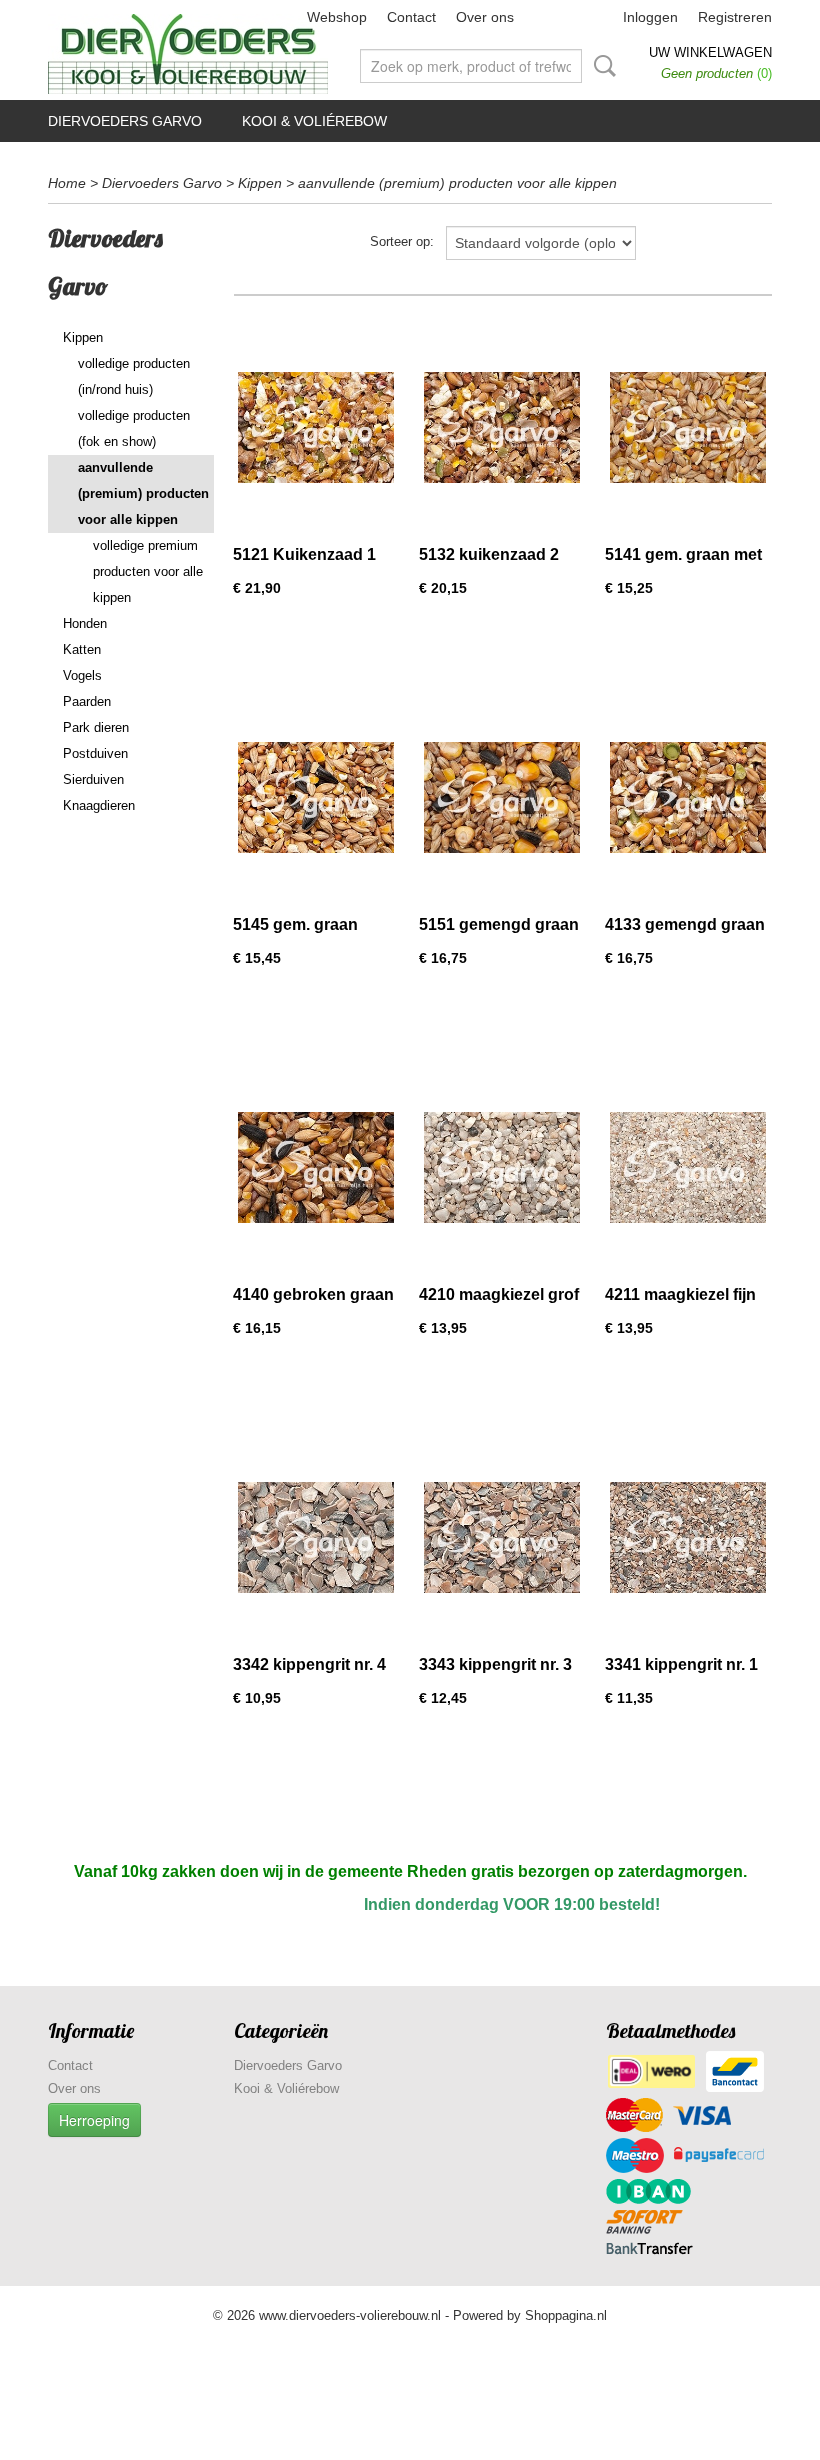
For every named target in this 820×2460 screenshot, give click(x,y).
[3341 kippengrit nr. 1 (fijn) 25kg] (688, 1537)
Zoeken (601, 66)
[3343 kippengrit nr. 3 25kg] (502, 1537)
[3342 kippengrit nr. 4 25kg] (316, 1537)
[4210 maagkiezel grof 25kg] (502, 1167)
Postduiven (95, 753)
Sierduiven (93, 779)
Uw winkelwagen (710, 52)
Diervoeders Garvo (125, 121)
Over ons (485, 17)
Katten (82, 649)
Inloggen (650, 17)
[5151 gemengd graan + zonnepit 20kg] (502, 797)
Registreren (735, 17)
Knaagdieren (99, 805)
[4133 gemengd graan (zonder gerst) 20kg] (688, 797)
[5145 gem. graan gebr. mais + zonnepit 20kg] (316, 797)
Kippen (260, 183)
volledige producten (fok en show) (134, 428)
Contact (411, 17)
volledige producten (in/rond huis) (134, 376)
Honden (85, 623)
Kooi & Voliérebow (314, 121)
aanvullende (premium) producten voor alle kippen (457, 183)
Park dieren (96, 727)
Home (67, 183)
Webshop (337, 17)
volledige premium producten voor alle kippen (148, 571)
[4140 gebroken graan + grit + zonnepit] (316, 1167)
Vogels (82, 675)
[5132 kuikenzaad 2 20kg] (502, 427)
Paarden (87, 701)
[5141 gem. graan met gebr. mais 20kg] (688, 427)
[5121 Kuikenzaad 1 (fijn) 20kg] (316, 427)
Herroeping (94, 2120)
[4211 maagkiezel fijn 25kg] (688, 1167)
